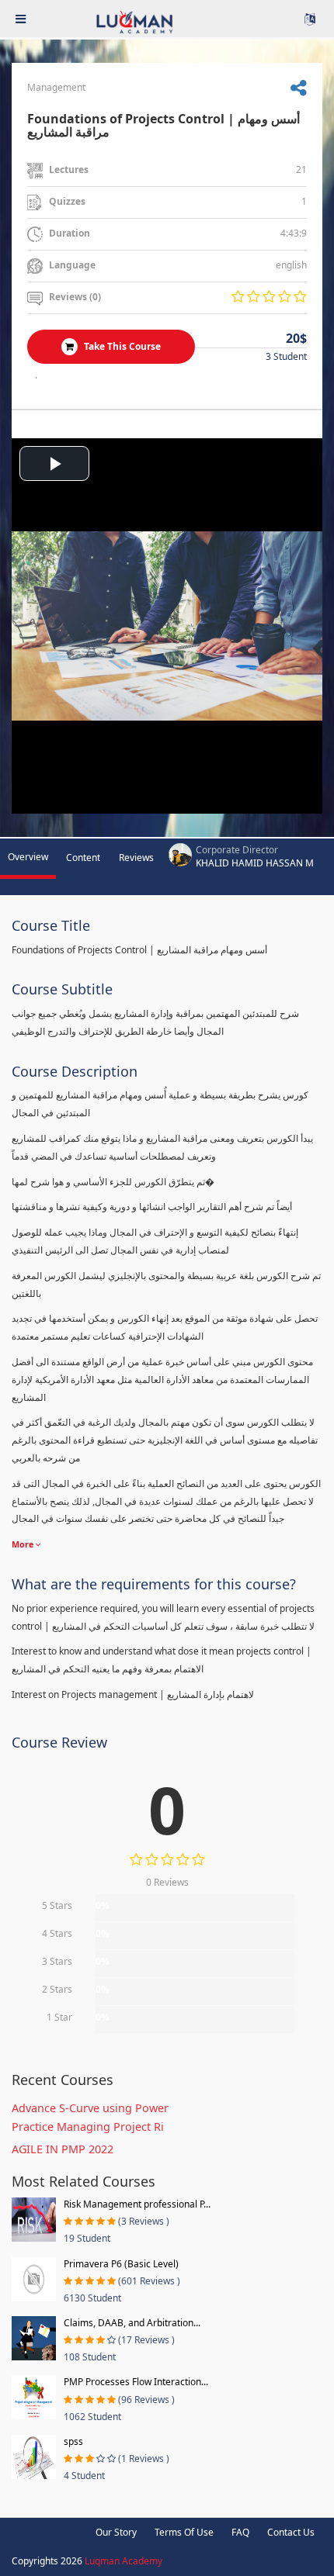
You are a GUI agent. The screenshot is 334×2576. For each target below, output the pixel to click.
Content (83, 858)
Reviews (136, 858)
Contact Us (291, 2532)
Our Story (116, 2532)
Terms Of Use (184, 2532)
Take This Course (121, 346)
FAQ (240, 2532)
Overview (28, 857)
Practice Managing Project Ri (88, 2126)
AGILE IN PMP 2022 (63, 2149)
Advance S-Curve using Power (90, 2108)
